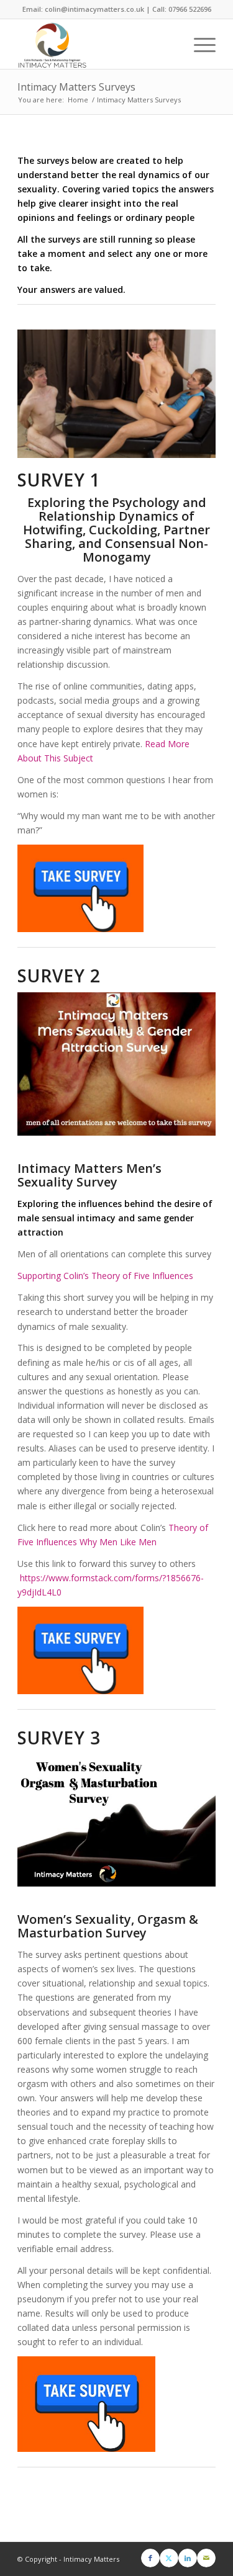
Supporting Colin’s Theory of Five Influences (105, 1276)
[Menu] (199, 44)
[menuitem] (199, 44)
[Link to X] (169, 2558)
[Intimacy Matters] (97, 44)
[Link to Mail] (206, 2558)
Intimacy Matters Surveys (76, 87)
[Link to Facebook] (150, 2558)
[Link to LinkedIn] (188, 2558)
